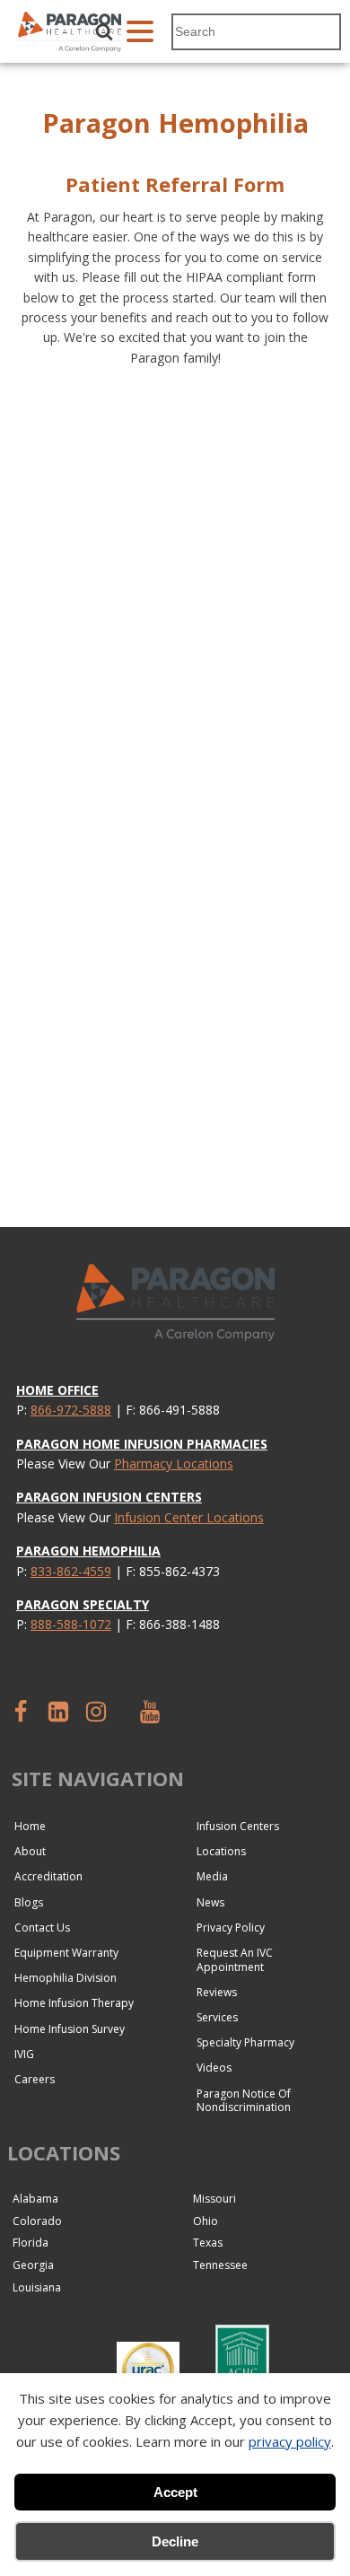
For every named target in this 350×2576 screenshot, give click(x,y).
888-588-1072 (71, 1624)
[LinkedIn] (58, 1712)
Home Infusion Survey (70, 2029)
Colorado (37, 2221)
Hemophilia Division (66, 1978)
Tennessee (220, 2265)
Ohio (206, 2221)
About (30, 1851)
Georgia (33, 2265)
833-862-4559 (71, 1571)
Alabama (35, 2199)
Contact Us (42, 1928)
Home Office (57, 1390)
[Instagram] (96, 1712)
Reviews (217, 1992)
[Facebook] (21, 1712)
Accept (175, 2492)
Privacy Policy (231, 1928)
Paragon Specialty (83, 1604)
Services (217, 2017)
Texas (208, 2243)
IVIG (24, 2054)
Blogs (29, 1902)
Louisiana (37, 2287)
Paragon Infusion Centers (109, 1497)
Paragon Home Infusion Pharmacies (142, 1444)
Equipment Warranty (66, 1953)
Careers (35, 2079)
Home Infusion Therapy (74, 2003)
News (210, 1902)
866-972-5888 (71, 1410)
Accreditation (48, 1876)
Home (30, 1826)
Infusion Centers (238, 1826)
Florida (31, 2243)
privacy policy (290, 2441)
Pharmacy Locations (174, 1463)
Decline (175, 2541)
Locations (221, 1851)
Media (212, 1876)
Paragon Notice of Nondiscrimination (244, 2101)
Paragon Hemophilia (88, 1551)
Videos (214, 2068)
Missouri (214, 2199)
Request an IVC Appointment (235, 1960)
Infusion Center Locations (189, 1517)
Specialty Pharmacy (245, 2042)
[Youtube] (149, 1712)
